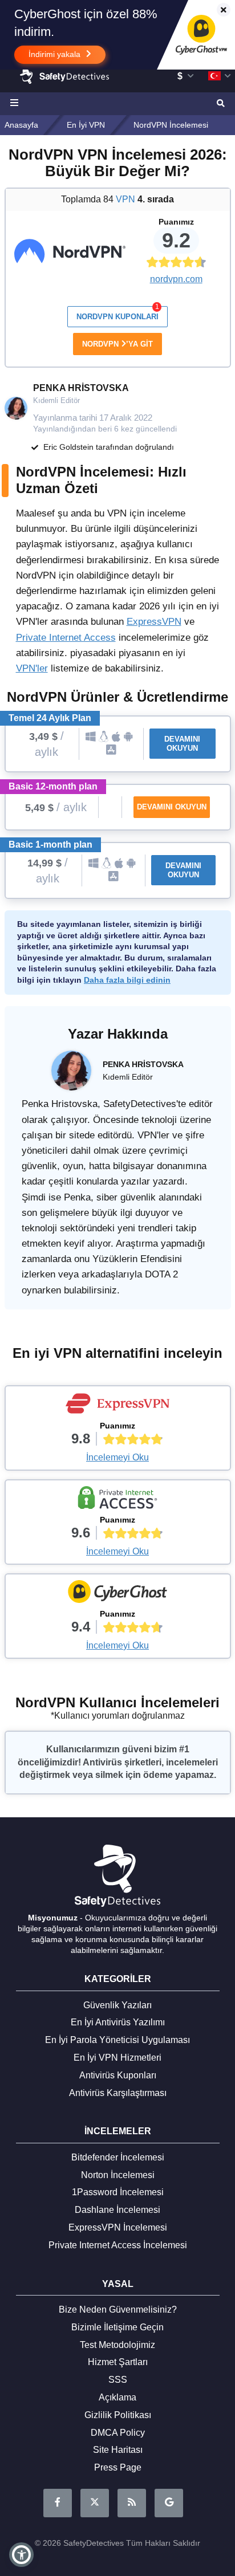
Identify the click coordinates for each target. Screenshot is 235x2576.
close (218, 11)
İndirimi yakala (56, 54)
